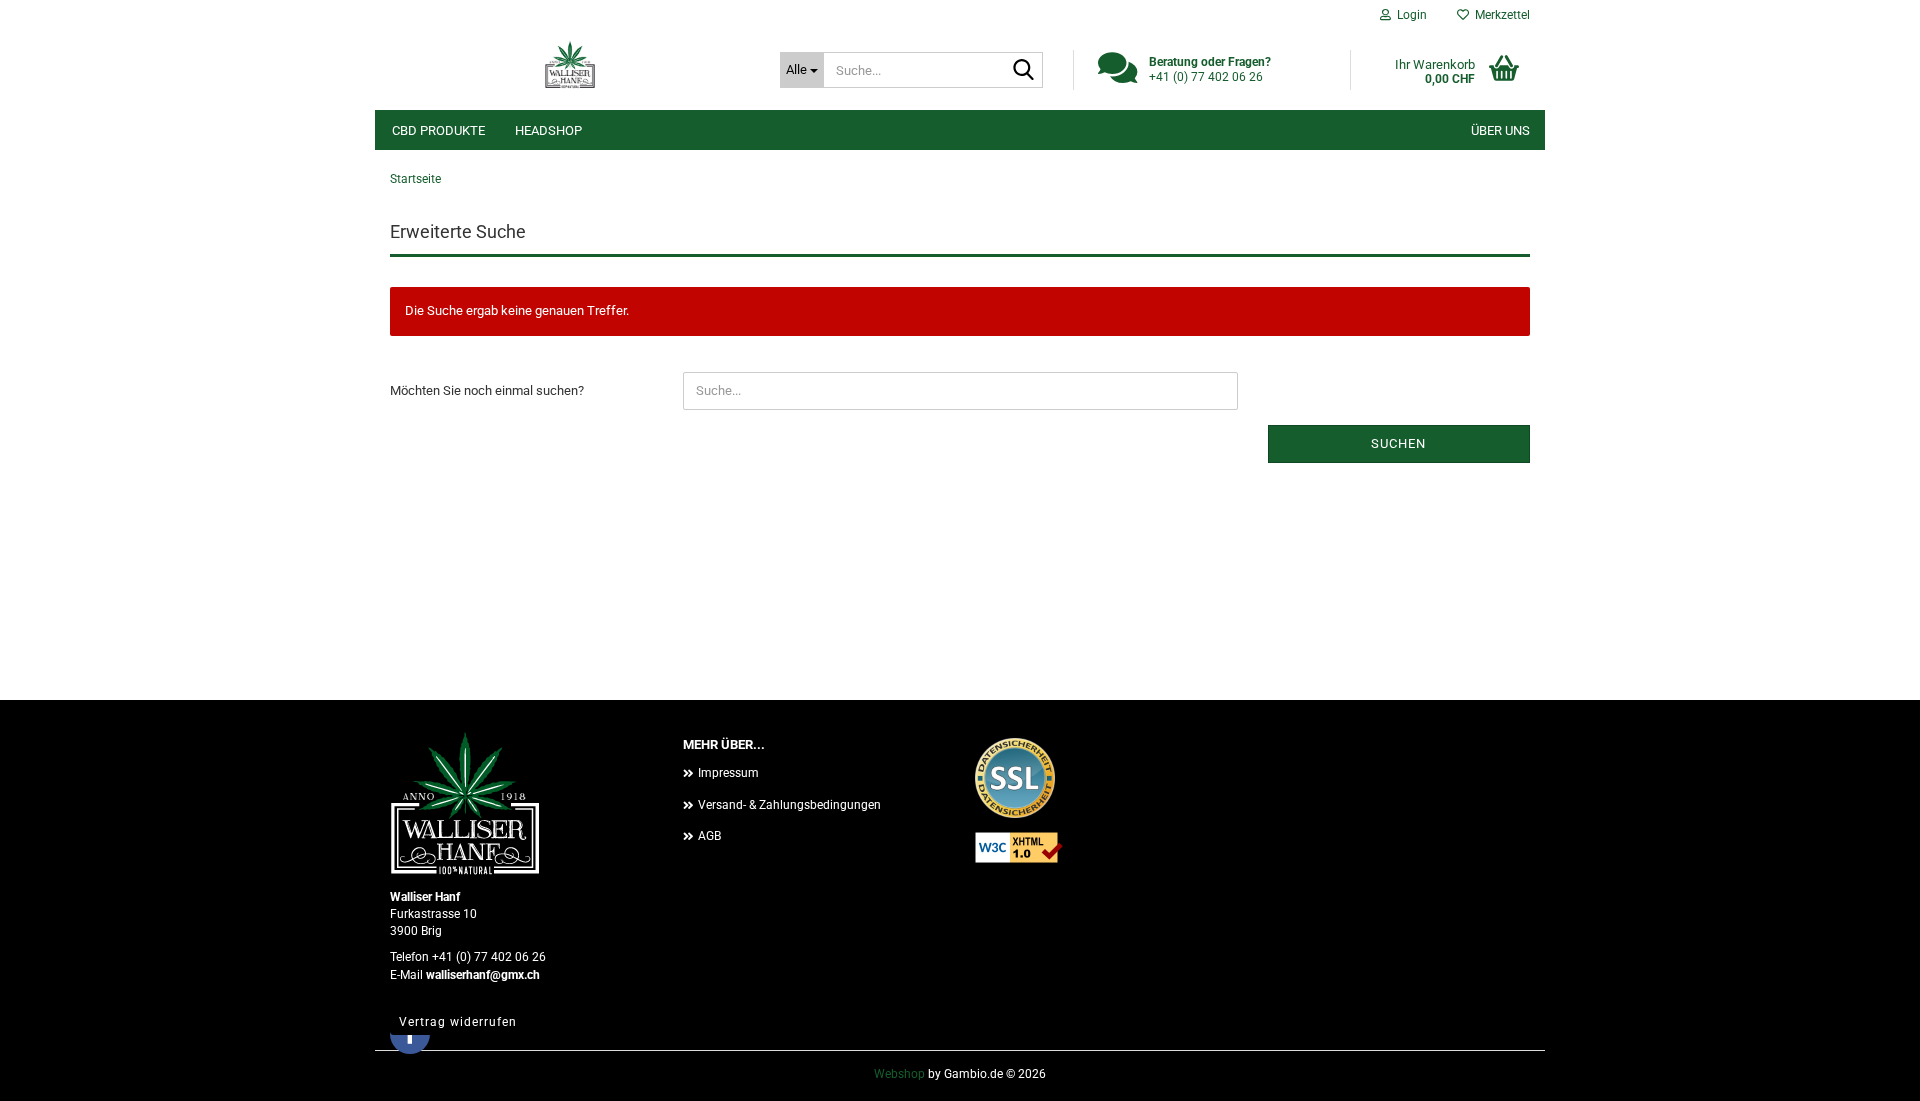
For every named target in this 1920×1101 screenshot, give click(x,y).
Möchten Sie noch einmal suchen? (487, 390)
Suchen (1398, 443)
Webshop (899, 1074)
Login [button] (1409, 15)
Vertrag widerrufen (458, 1022)
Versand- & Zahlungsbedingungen (789, 805)
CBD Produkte (438, 130)
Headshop (548, 130)
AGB (709, 836)
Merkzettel (1499, 15)
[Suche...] (1024, 71)
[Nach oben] (1865, 1071)
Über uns (1500, 130)
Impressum (728, 773)
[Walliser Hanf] (570, 65)
